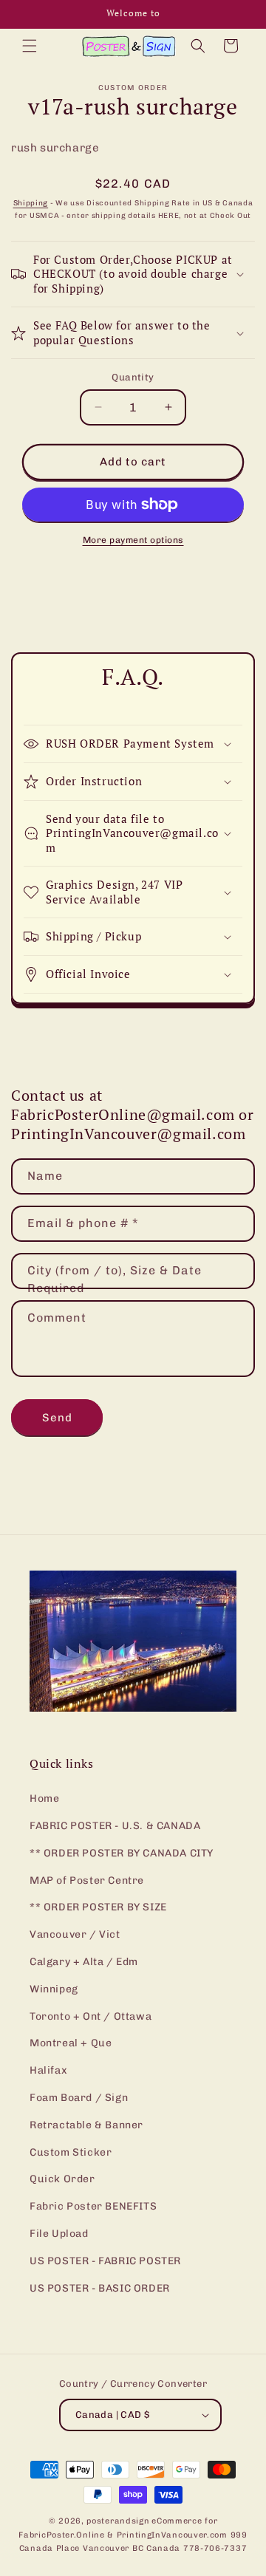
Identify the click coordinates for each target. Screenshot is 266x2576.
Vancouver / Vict (75, 1934)
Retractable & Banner (86, 2125)
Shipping (31, 203)
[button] (30, 46)
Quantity (133, 377)
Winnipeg (54, 1989)
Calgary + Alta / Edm (84, 1962)
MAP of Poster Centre (87, 1880)
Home (44, 1798)
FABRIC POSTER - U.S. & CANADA (115, 1826)
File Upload (59, 2234)
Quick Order (62, 2179)
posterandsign (118, 2521)
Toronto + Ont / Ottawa (91, 2016)
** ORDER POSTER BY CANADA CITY (122, 1853)
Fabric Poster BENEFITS (93, 2206)
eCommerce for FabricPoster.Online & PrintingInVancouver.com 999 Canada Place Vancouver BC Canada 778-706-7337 (133, 2535)
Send (57, 1418)
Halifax (48, 2070)
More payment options (133, 540)
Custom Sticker (71, 2152)
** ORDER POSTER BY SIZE (98, 1907)
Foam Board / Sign (79, 2098)
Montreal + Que (71, 2043)
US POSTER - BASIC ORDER (100, 2288)
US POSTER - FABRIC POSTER (105, 2261)
